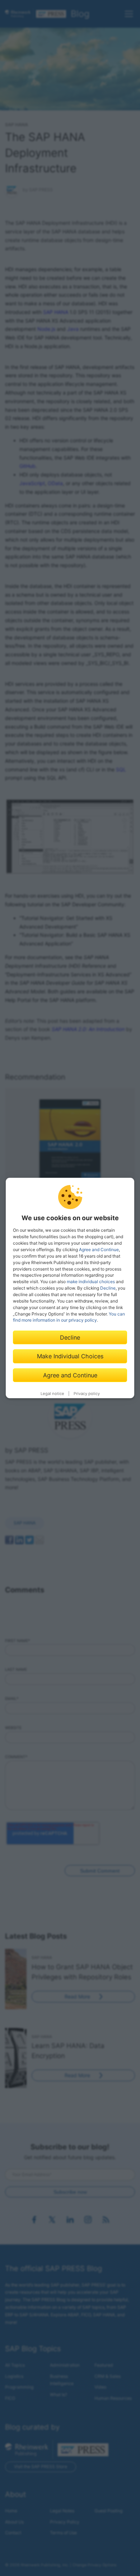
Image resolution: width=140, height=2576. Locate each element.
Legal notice (52, 1394)
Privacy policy (87, 1394)
